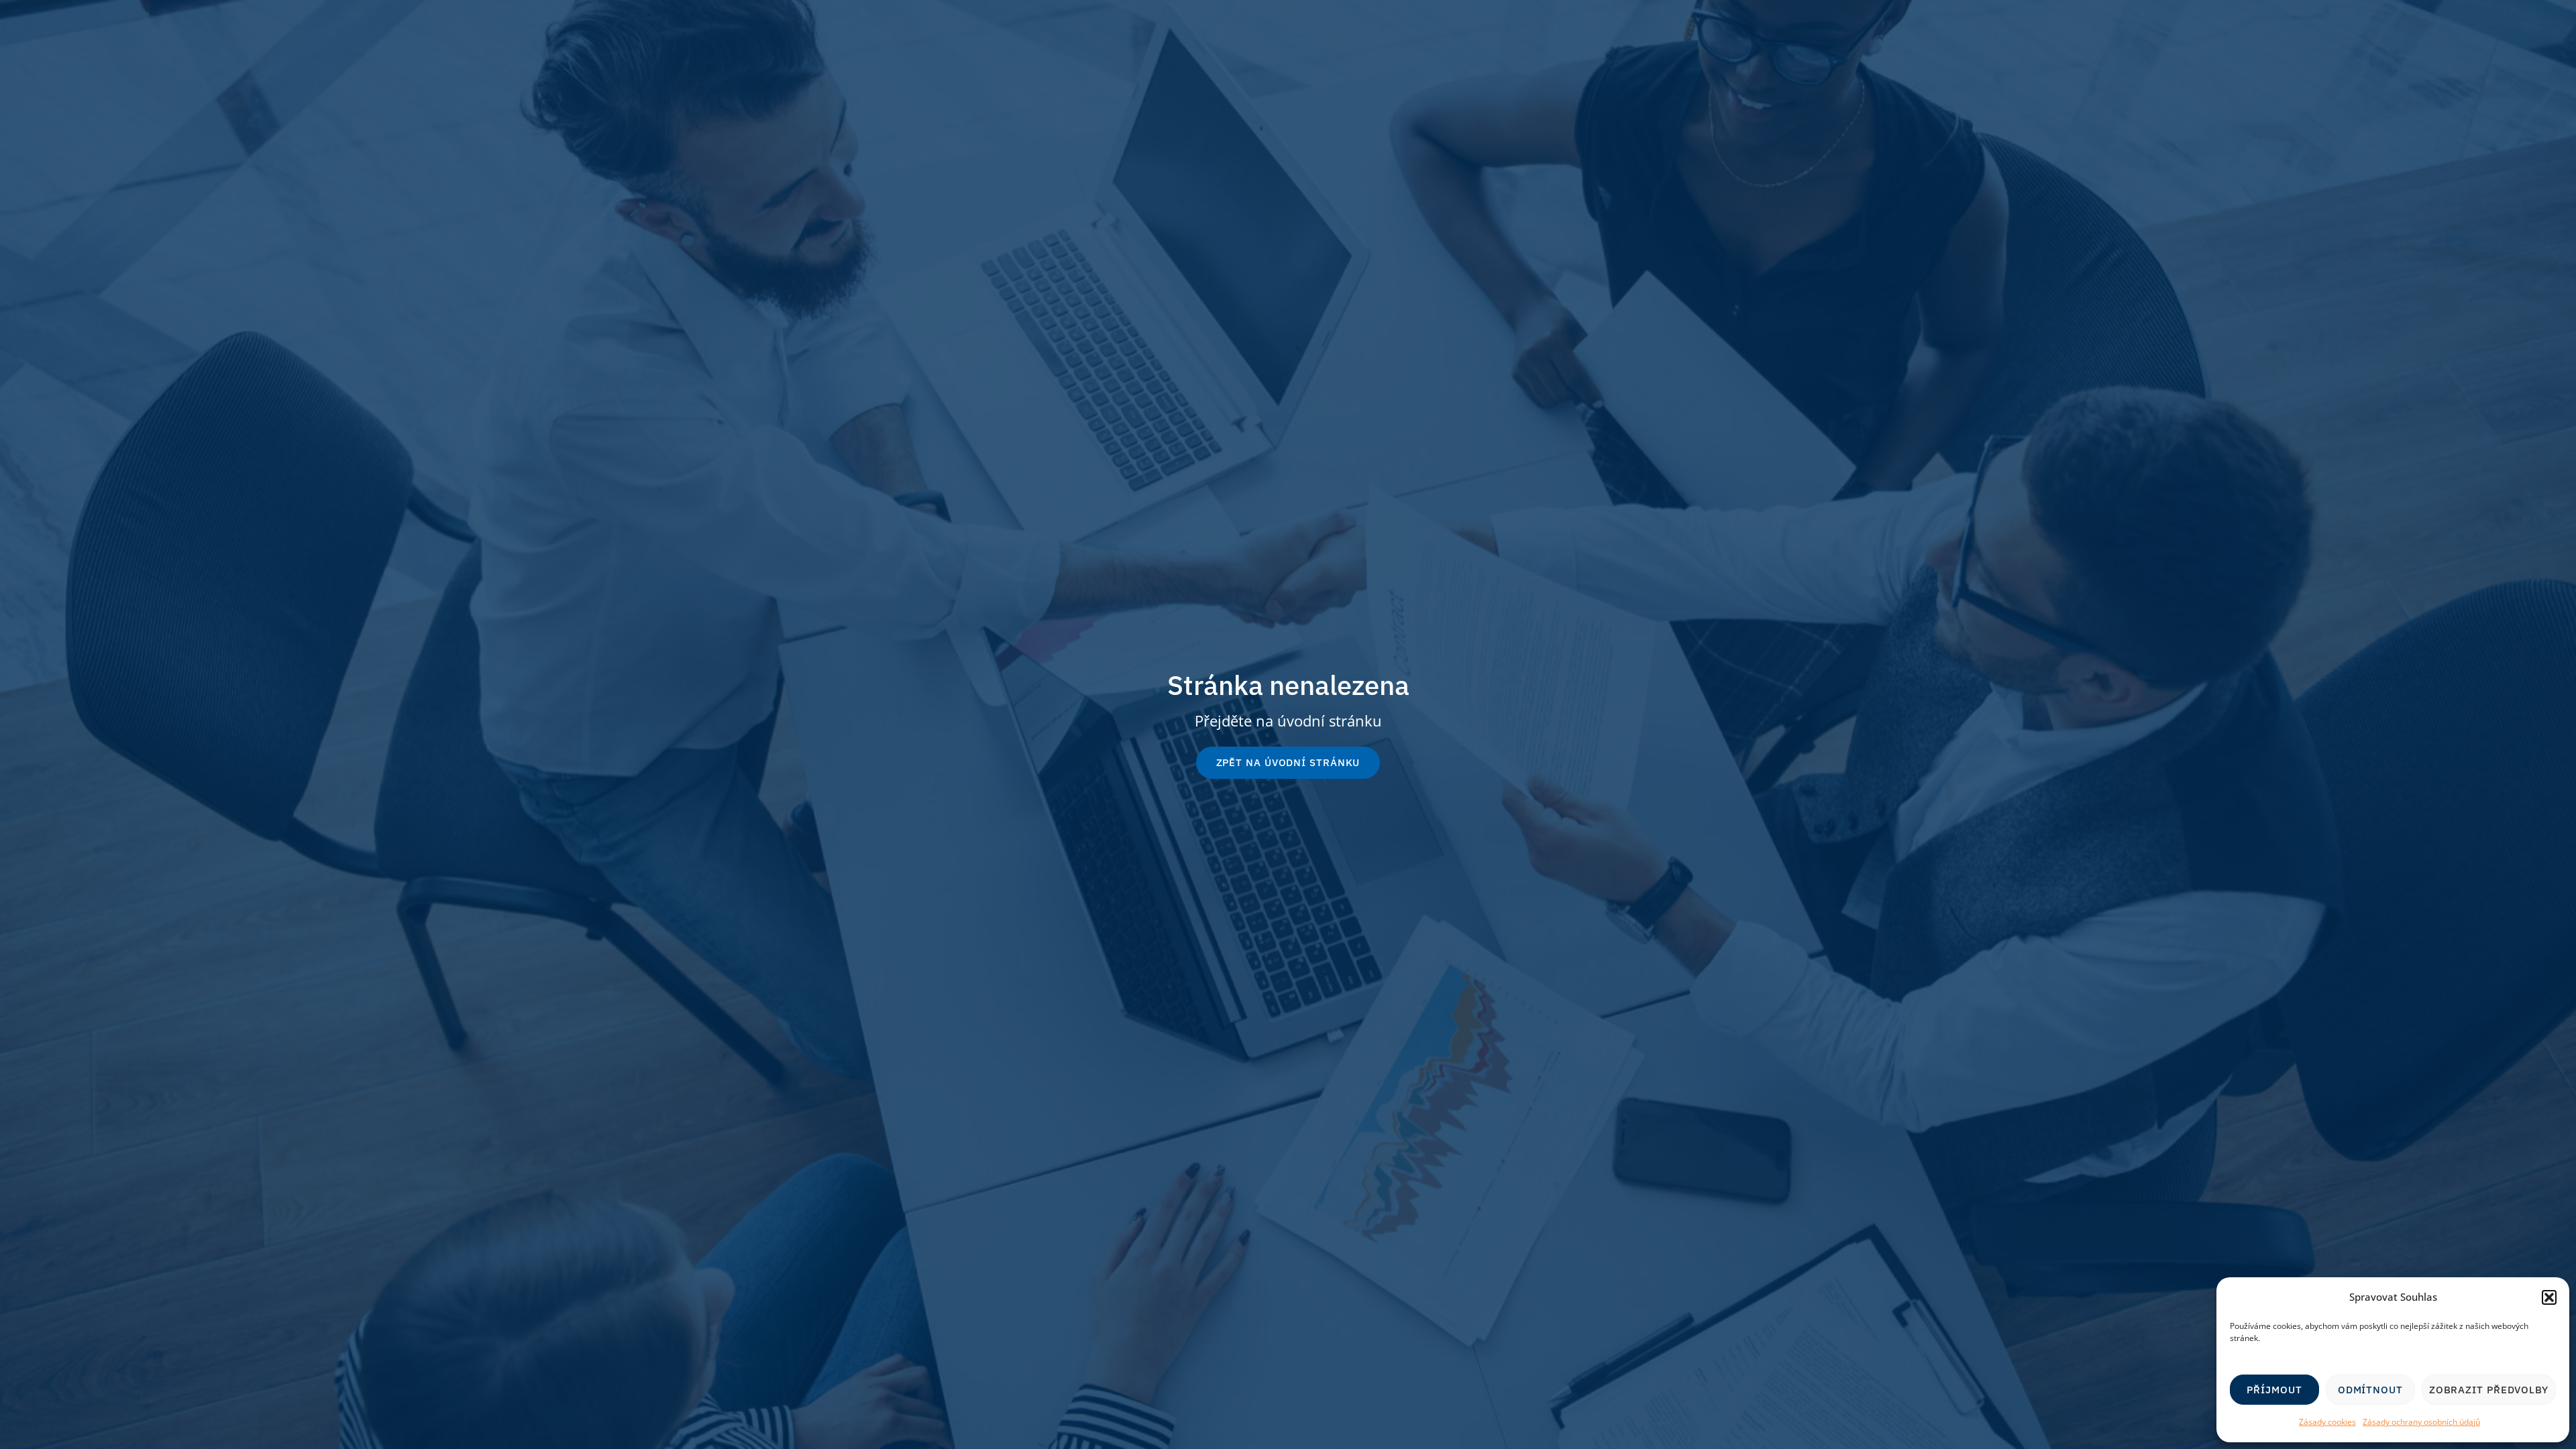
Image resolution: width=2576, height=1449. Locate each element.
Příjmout (2274, 1390)
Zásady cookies (2327, 1422)
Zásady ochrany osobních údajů (2421, 1422)
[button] (2549, 1297)
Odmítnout (2370, 1390)
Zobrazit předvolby (2489, 1390)
